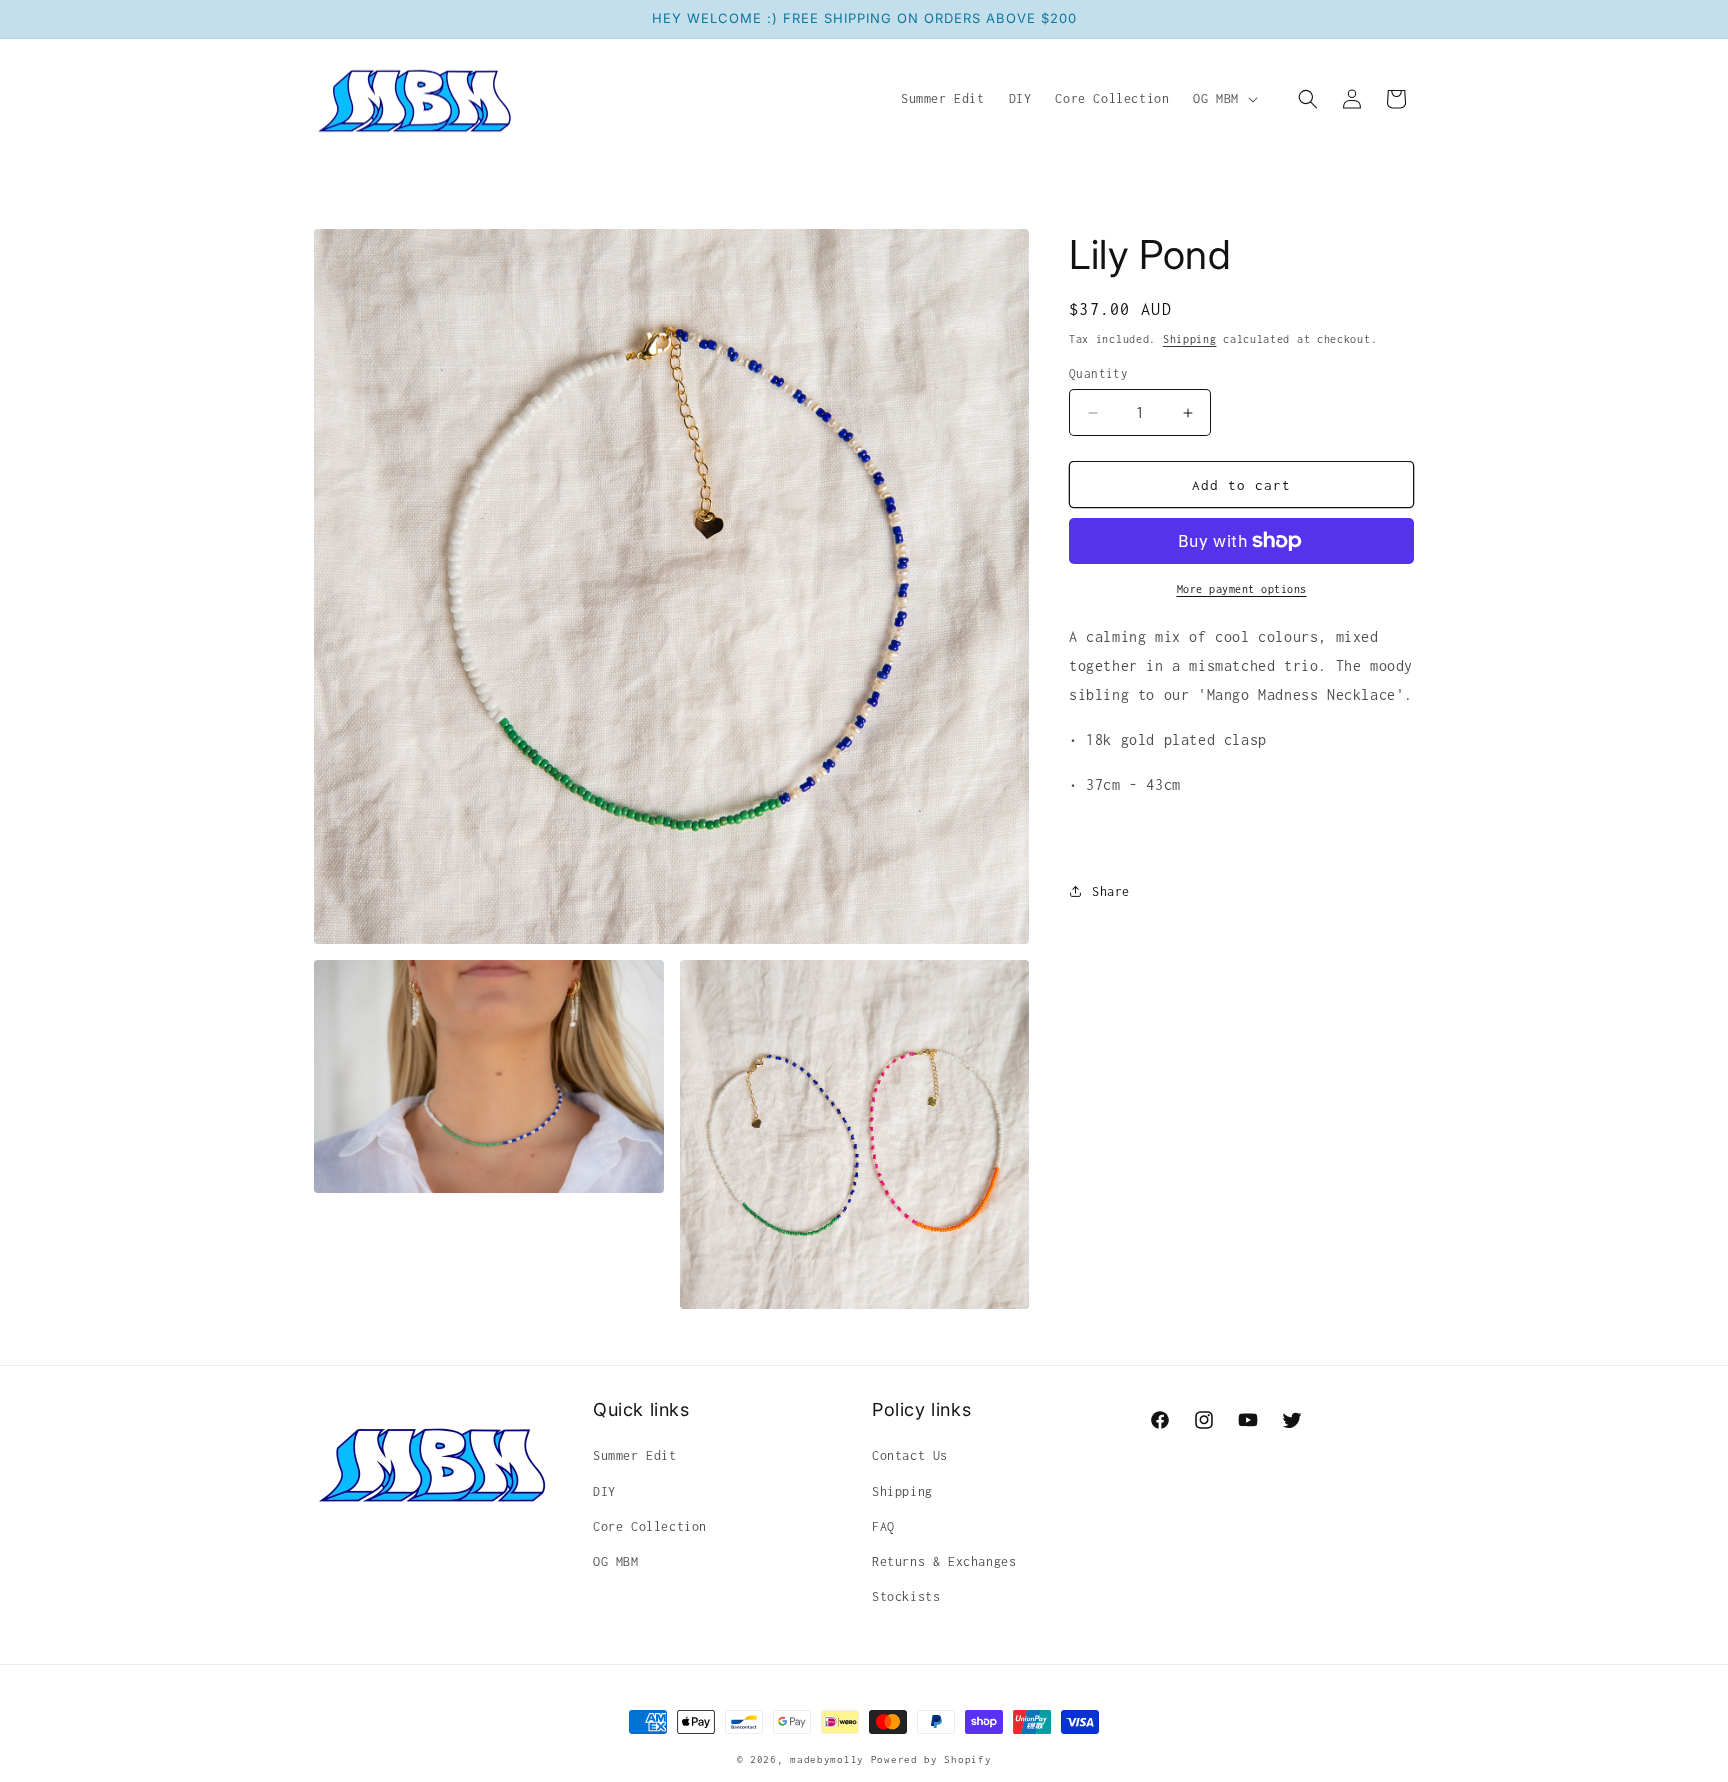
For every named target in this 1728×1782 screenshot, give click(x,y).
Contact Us (910, 1455)
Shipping (1190, 339)
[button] (1223, 99)
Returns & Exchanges (944, 1561)
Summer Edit (635, 1455)
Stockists (906, 1596)
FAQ (883, 1526)
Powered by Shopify (931, 1759)
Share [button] (1111, 891)
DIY (604, 1491)
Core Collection (650, 1526)
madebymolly (827, 1759)
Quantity (1098, 373)
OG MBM (616, 1561)
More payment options (1242, 589)
